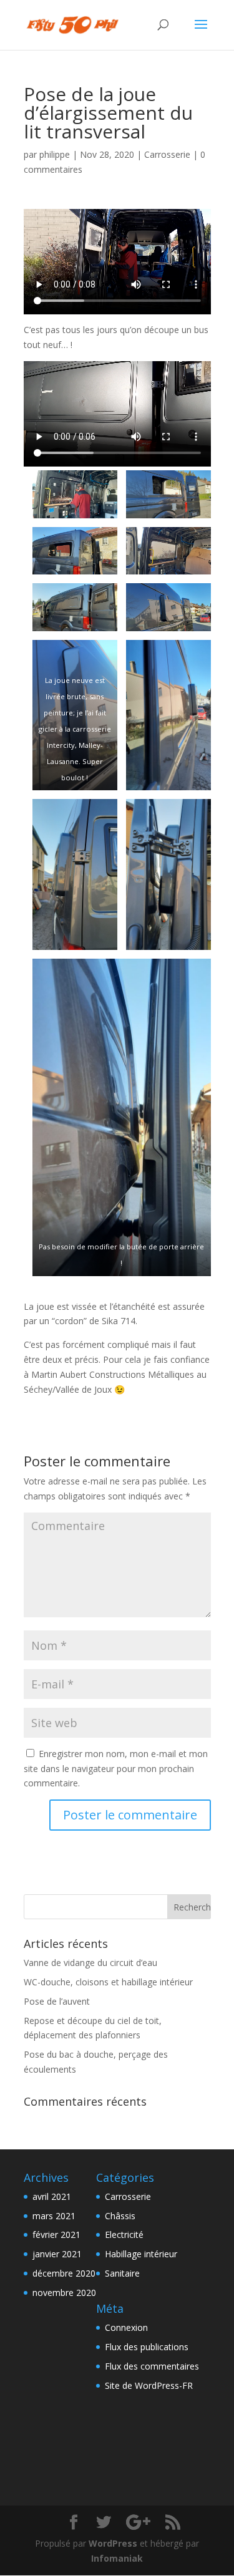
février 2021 (56, 2235)
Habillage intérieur (141, 2254)
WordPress (113, 2543)
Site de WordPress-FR (149, 2385)
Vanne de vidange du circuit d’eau (90, 1963)
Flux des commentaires (152, 2366)
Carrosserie (167, 154)
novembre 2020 (64, 2293)
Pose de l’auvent (57, 2001)
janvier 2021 (57, 2254)
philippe (55, 154)
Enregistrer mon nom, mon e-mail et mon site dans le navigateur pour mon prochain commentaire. (116, 1769)
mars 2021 (54, 2216)
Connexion (126, 2327)
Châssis (120, 2216)
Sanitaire (122, 2273)
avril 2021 (52, 2196)
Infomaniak (117, 2558)
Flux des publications (147, 2347)
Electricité (124, 2235)
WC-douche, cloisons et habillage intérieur (108, 1982)
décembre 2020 (64, 2273)
